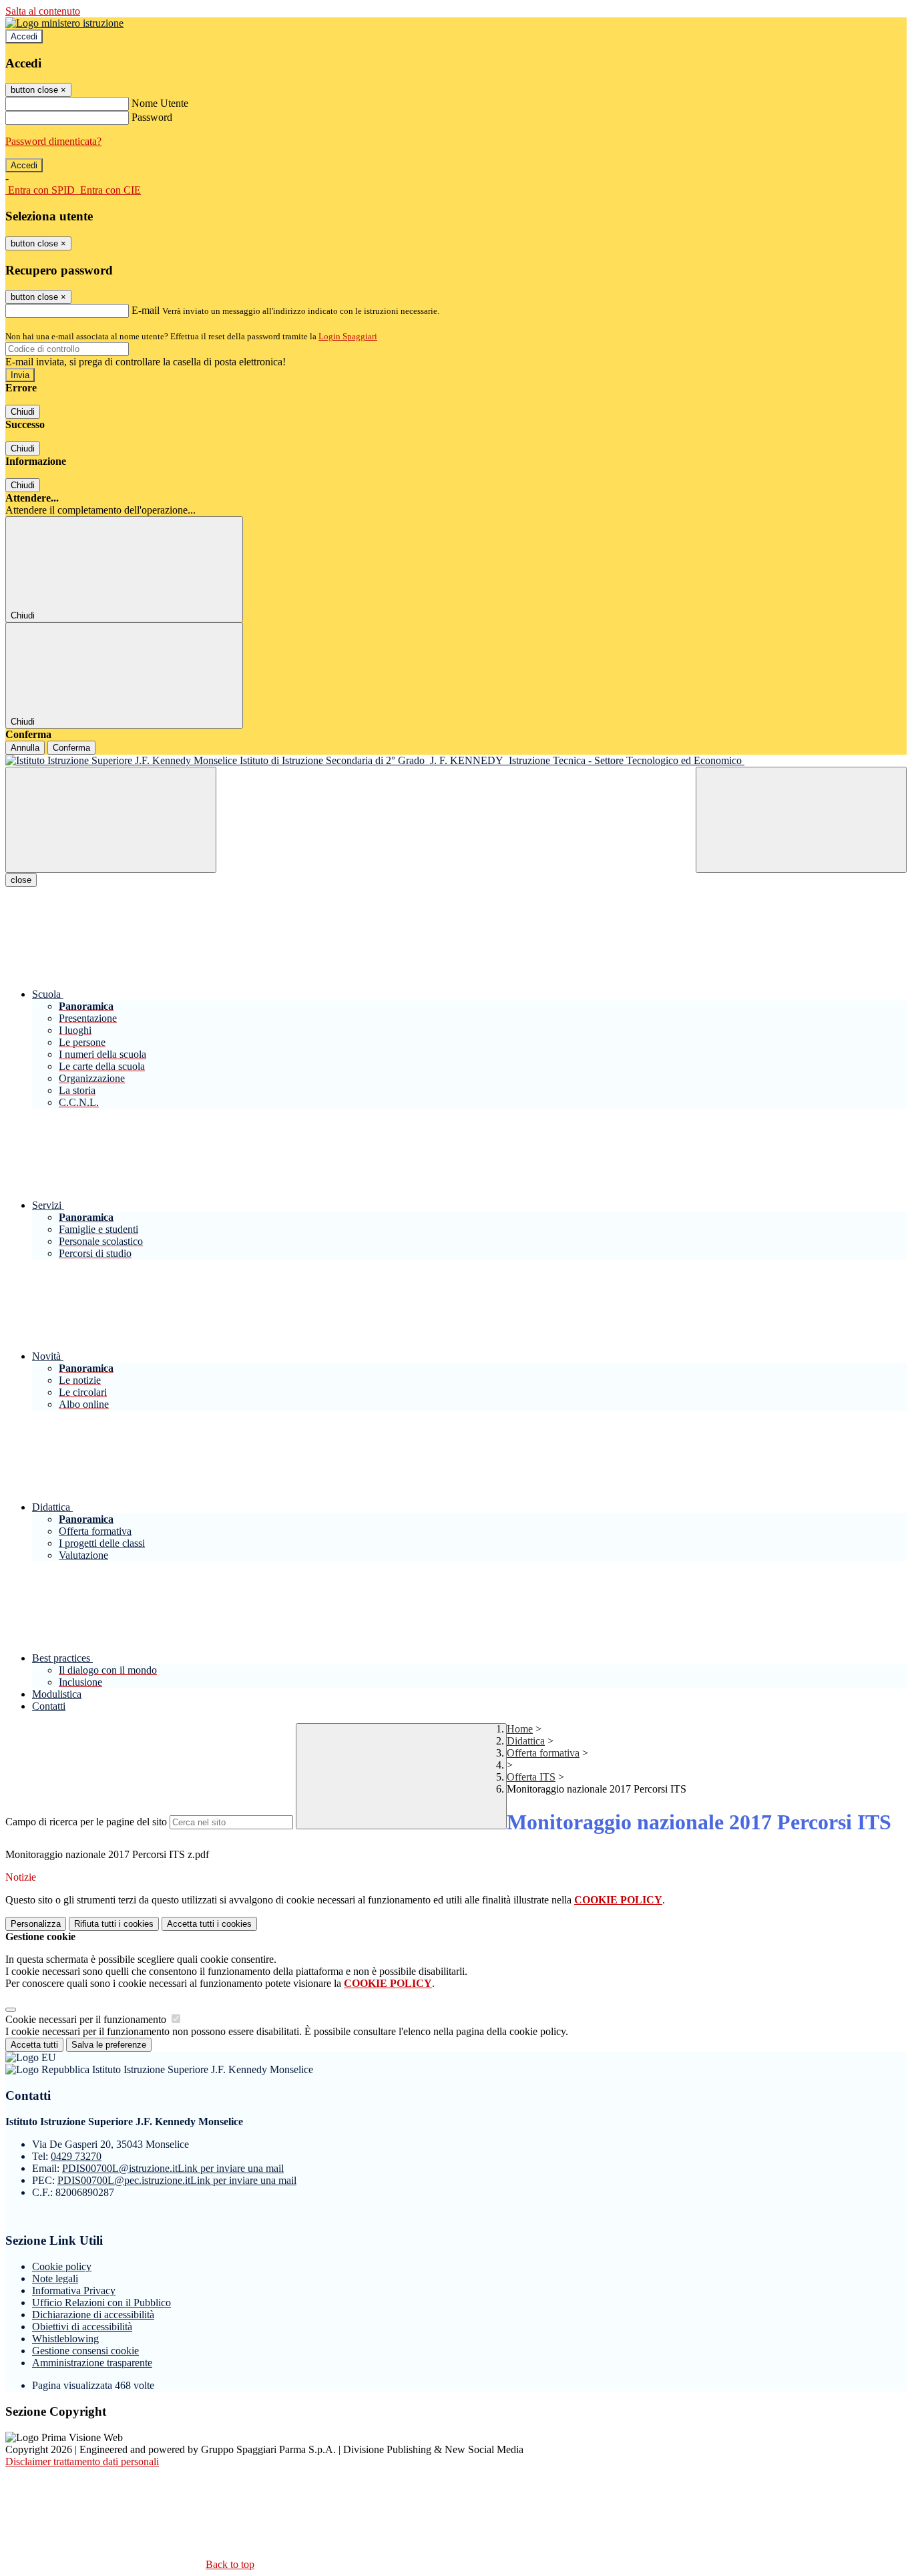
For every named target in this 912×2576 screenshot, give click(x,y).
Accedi (24, 36)
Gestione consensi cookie (85, 2351)
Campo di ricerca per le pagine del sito (86, 1822)
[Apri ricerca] (801, 820)
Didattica (526, 1741)
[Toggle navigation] (111, 820)
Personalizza (36, 1924)
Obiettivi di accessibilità (82, 2327)
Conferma (71, 748)
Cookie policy (62, 2266)
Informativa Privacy (74, 2290)
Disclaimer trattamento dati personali (82, 2461)
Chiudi (23, 412)
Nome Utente (160, 103)
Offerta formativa (543, 1753)
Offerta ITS (531, 1777)
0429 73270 (76, 2156)
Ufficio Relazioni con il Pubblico (101, 2303)
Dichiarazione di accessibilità (93, 2315)
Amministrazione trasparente (92, 2363)
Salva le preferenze (109, 2045)
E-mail (146, 310)
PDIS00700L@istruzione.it (173, 2168)
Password (152, 117)
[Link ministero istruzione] (64, 23)
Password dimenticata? (53, 141)
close (21, 880)
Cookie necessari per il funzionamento (87, 2019)
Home (520, 1729)
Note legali (55, 2278)
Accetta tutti (209, 1924)
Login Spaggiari (348, 336)
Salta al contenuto (43, 11)
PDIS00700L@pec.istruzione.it (177, 2180)
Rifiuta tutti (114, 1924)
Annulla (25, 748)
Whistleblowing (65, 2339)
